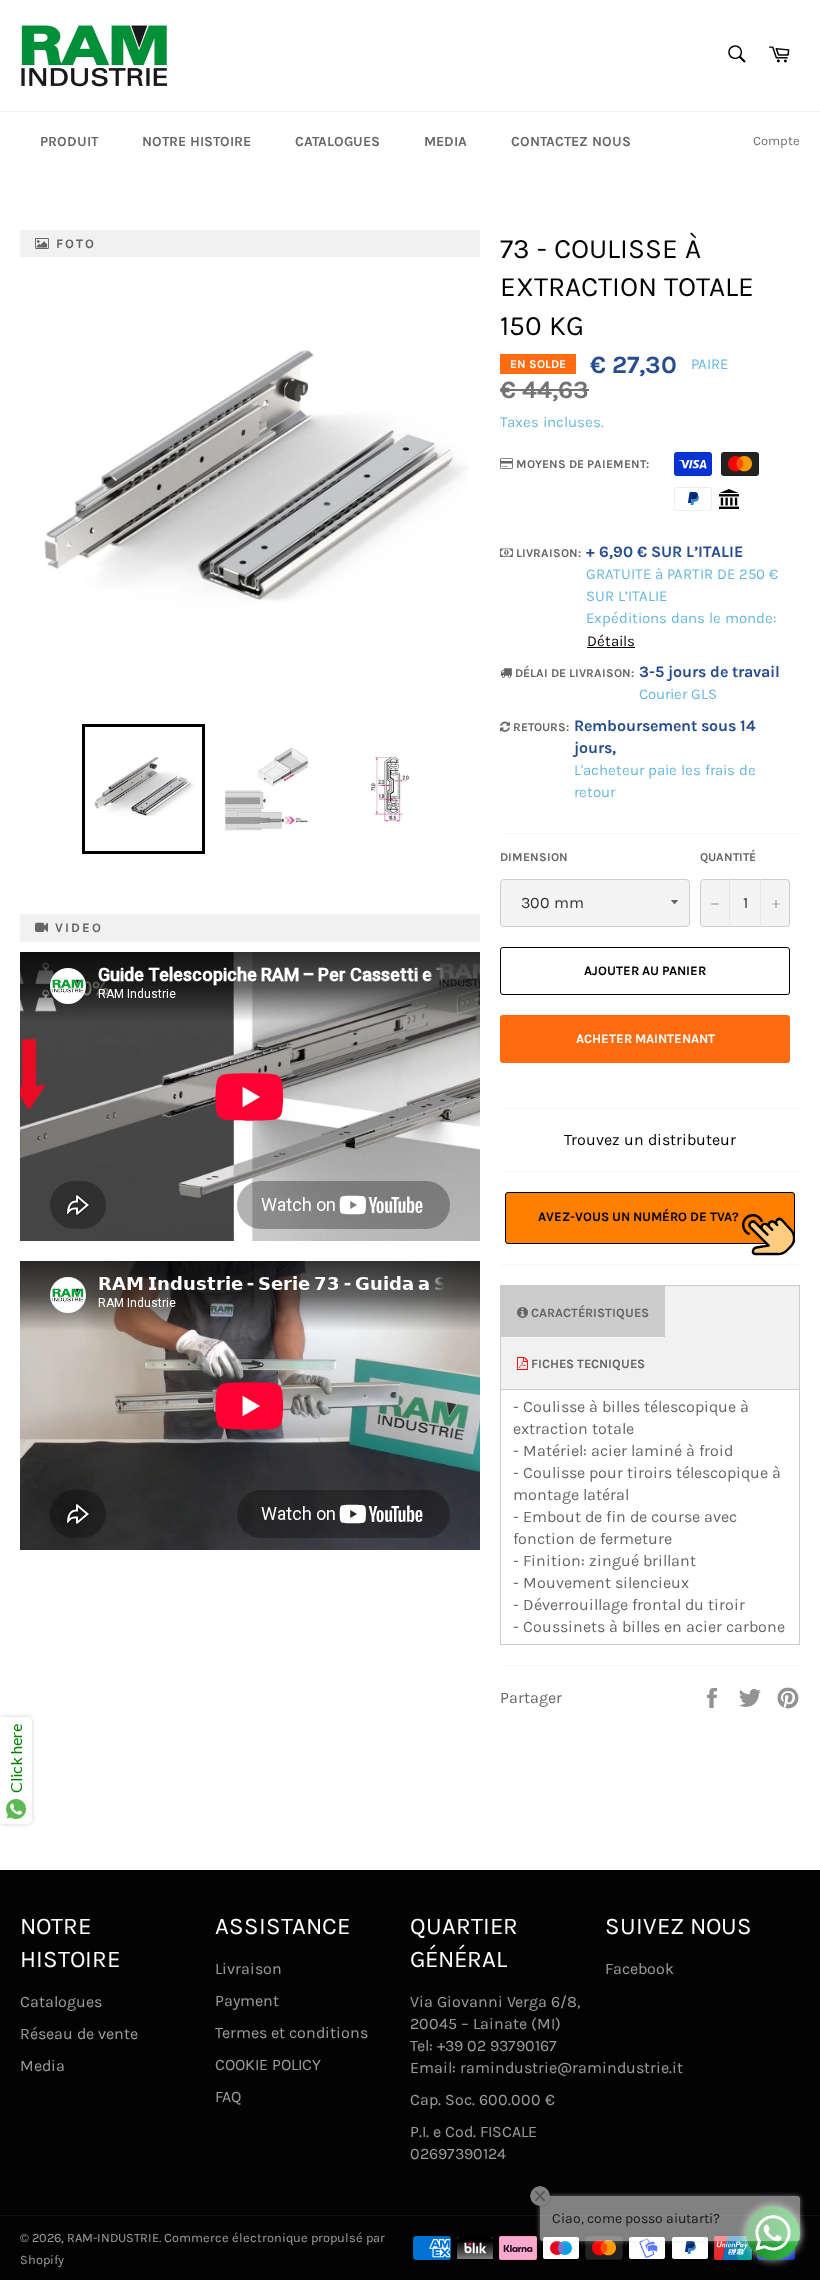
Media (445, 141)
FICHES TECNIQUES (586, 1363)
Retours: (539, 727)
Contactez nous (571, 141)
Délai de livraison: (573, 673)
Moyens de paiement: (581, 464)
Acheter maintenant (645, 1038)
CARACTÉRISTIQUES (588, 1312)
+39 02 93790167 (497, 2045)
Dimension (534, 857)
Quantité (728, 857)
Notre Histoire (196, 141)
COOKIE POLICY (268, 2064)
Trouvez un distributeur (650, 1139)
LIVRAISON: (547, 553)
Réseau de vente (79, 2033)
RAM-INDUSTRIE (113, 2237)
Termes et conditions (291, 2032)
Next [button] (459, 789)
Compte (776, 140)
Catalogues (337, 141)
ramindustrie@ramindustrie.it (571, 2067)
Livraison (248, 1968)
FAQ (228, 2096)
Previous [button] (72, 789)
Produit (69, 141)
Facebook (639, 1968)
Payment (247, 2000)
